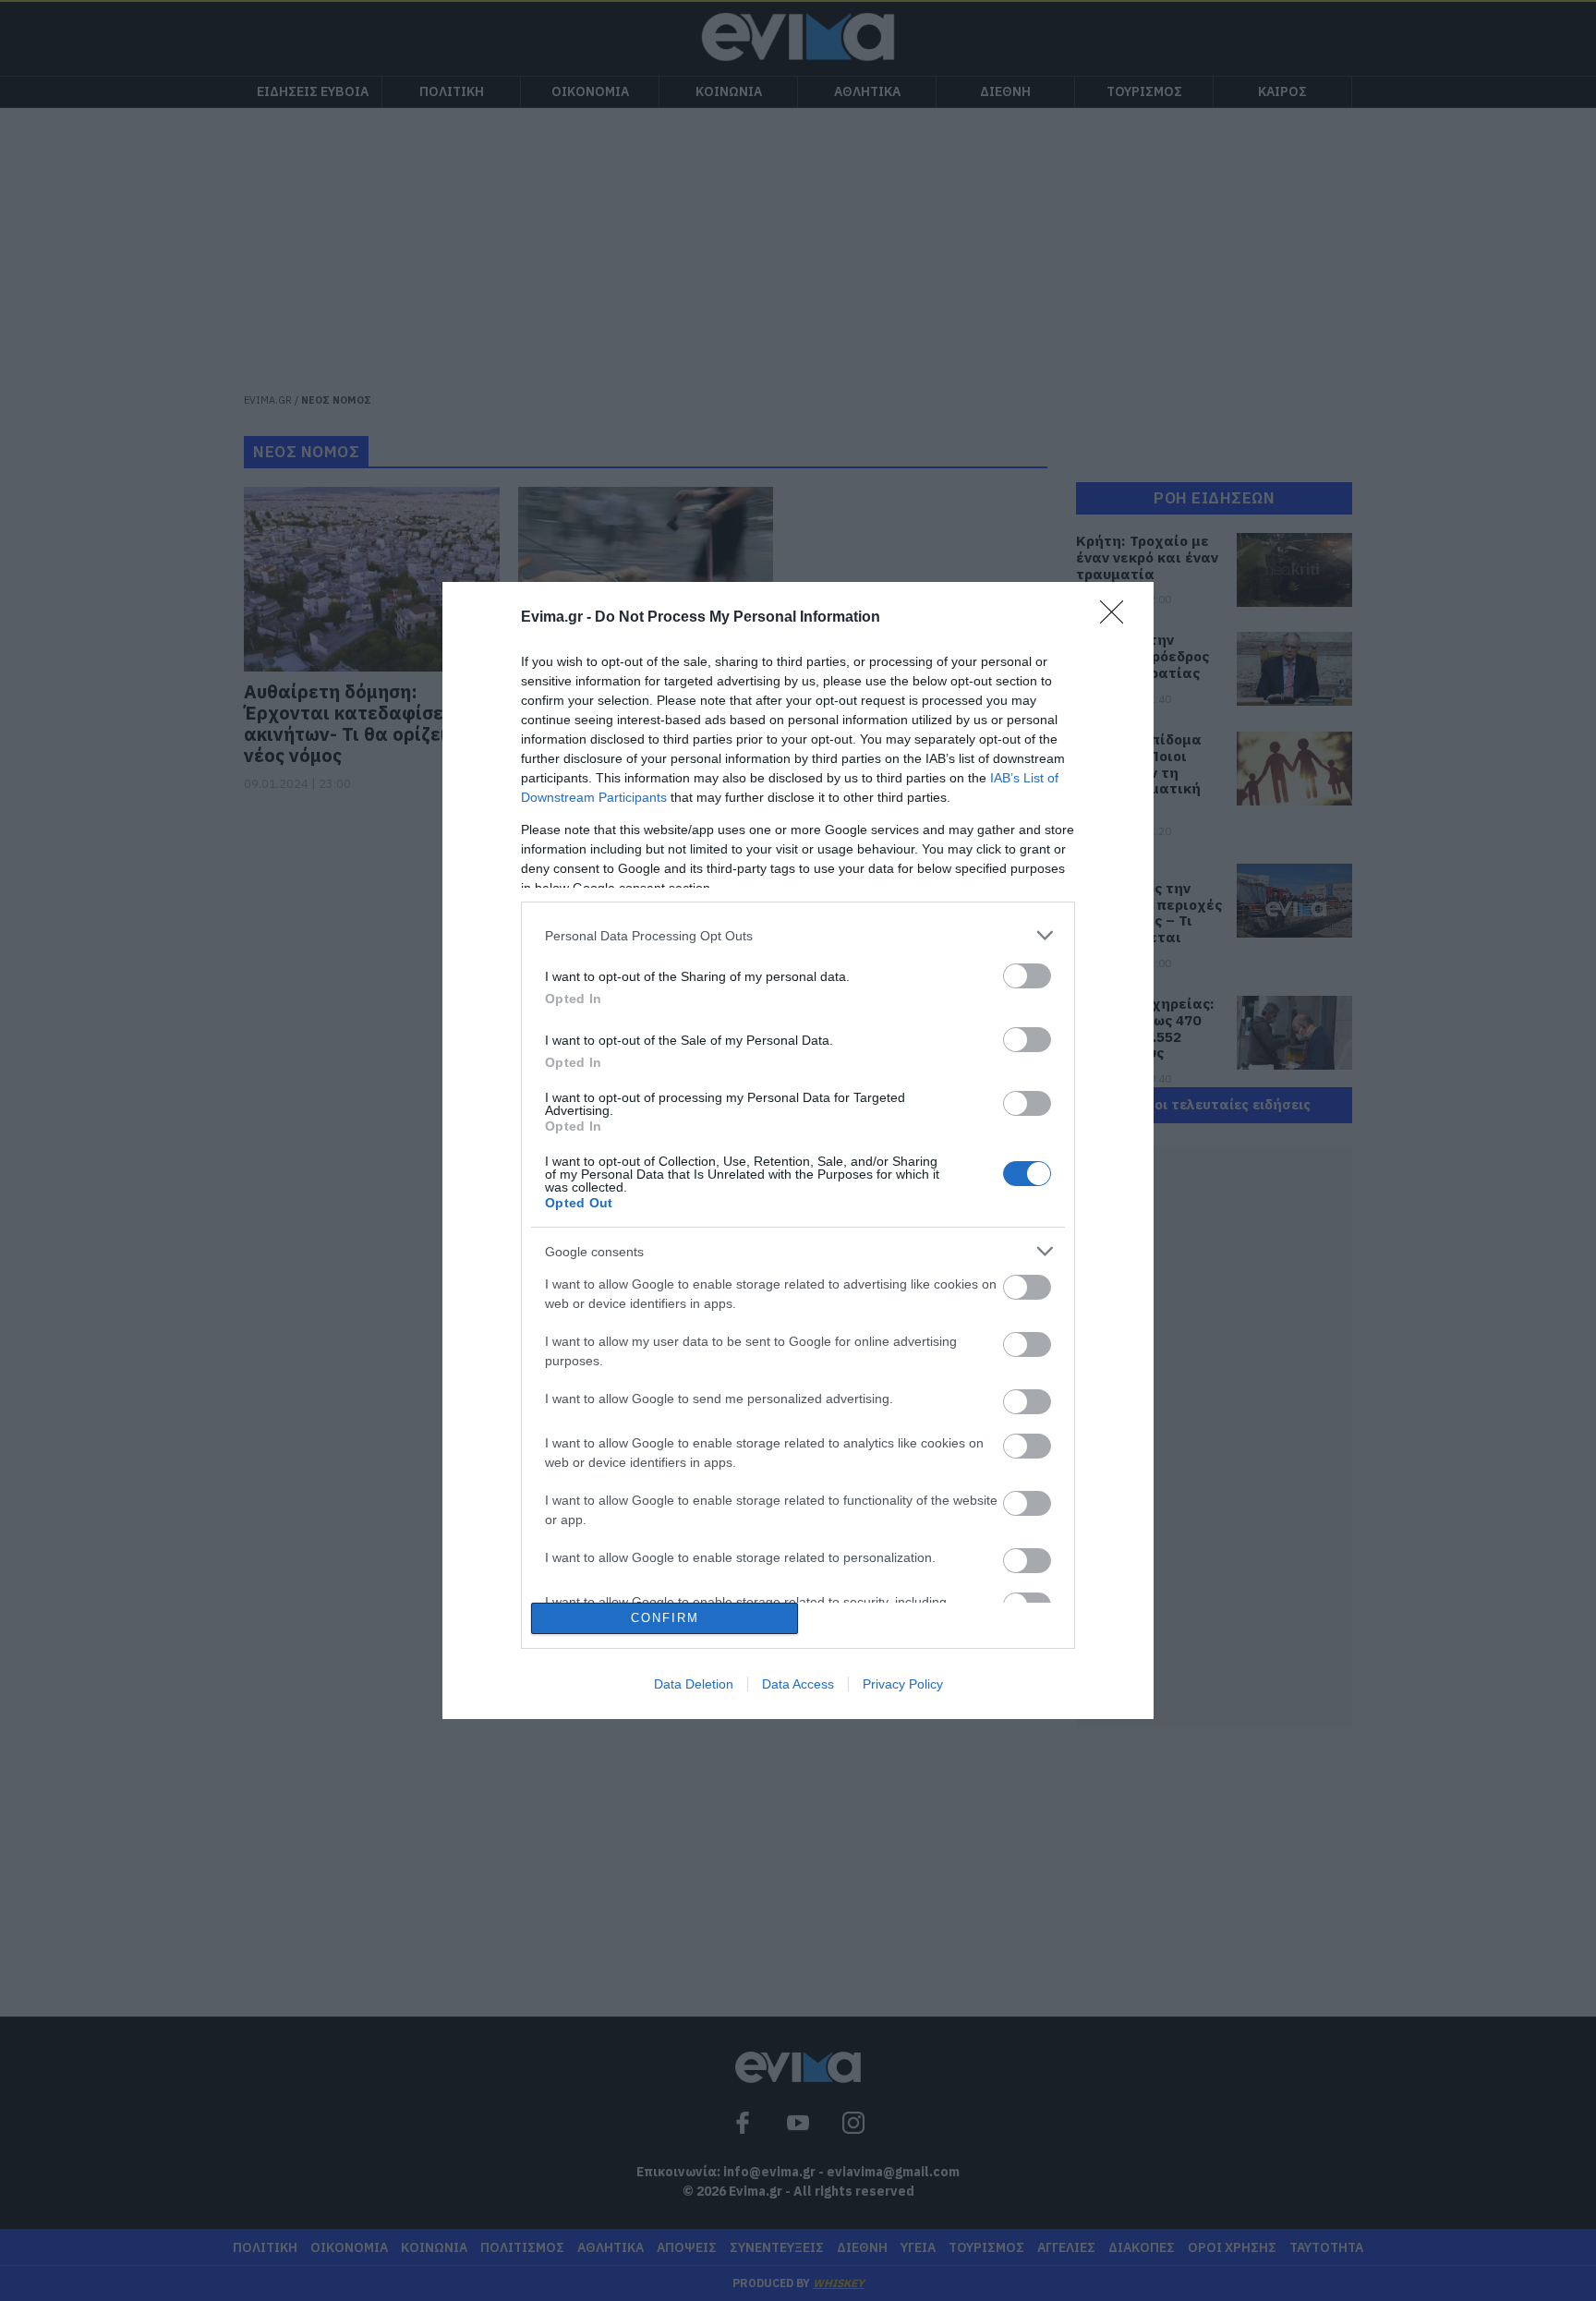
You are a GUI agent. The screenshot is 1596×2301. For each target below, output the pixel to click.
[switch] (1027, 976)
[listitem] (798, 935)
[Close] (1118, 618)
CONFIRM (665, 1618)
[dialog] (798, 1150)
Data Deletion (694, 1684)
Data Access (798, 1684)
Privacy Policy (903, 1684)
